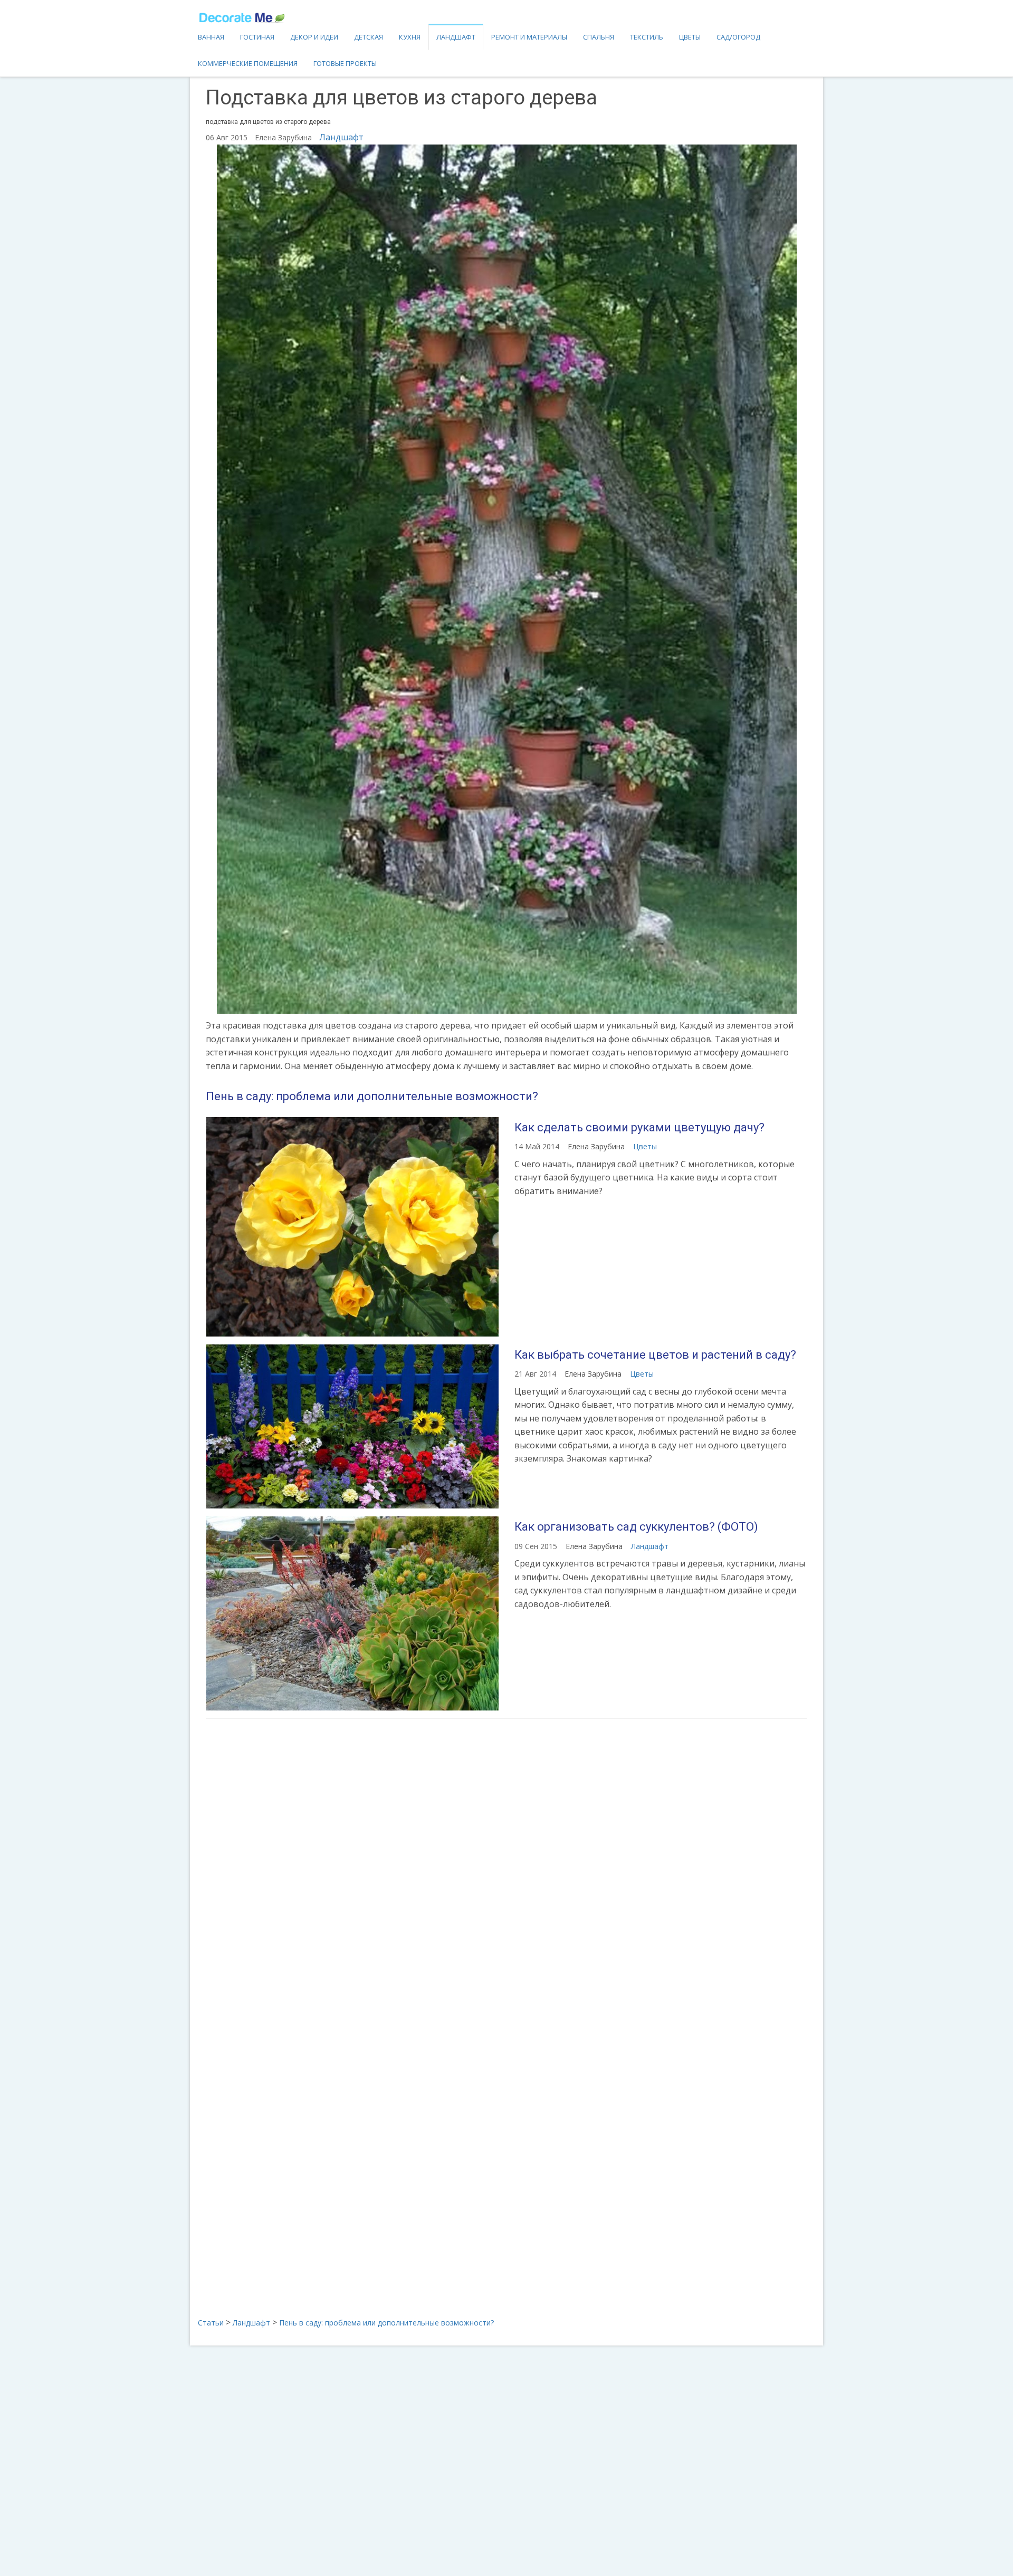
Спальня (599, 37)
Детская (369, 37)
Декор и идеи (314, 37)
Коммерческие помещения (248, 63)
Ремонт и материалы (529, 37)
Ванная (211, 37)
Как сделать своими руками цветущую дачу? (639, 1127)
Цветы (690, 37)
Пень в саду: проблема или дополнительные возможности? (372, 1096)
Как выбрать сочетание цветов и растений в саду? (655, 1355)
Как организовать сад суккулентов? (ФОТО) (636, 1527)
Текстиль (647, 37)
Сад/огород (738, 37)
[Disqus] (506, 1867)
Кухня (410, 37)
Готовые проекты (345, 63)
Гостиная (257, 37)
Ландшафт (456, 37)
